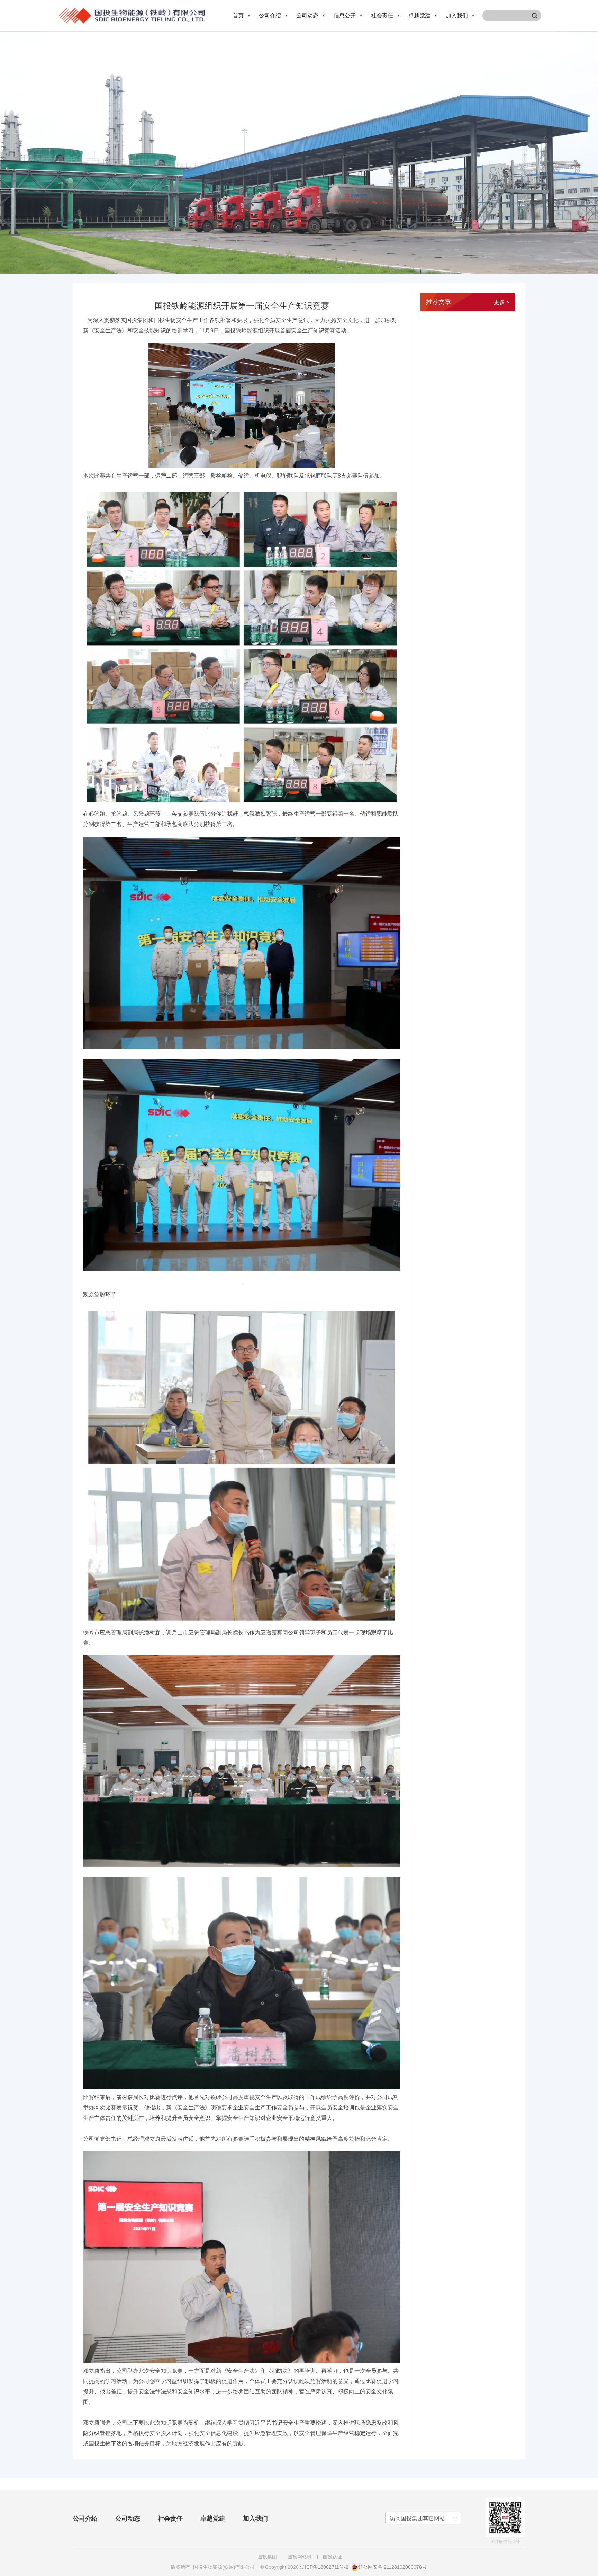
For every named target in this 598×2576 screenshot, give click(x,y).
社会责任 (170, 2519)
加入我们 (255, 2519)
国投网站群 (300, 2557)
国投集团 (267, 2557)
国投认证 (333, 2557)
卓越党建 (213, 2519)
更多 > (502, 302)
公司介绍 (85, 2519)
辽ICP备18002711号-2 (324, 2567)
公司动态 (128, 2519)
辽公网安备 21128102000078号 (392, 2567)
